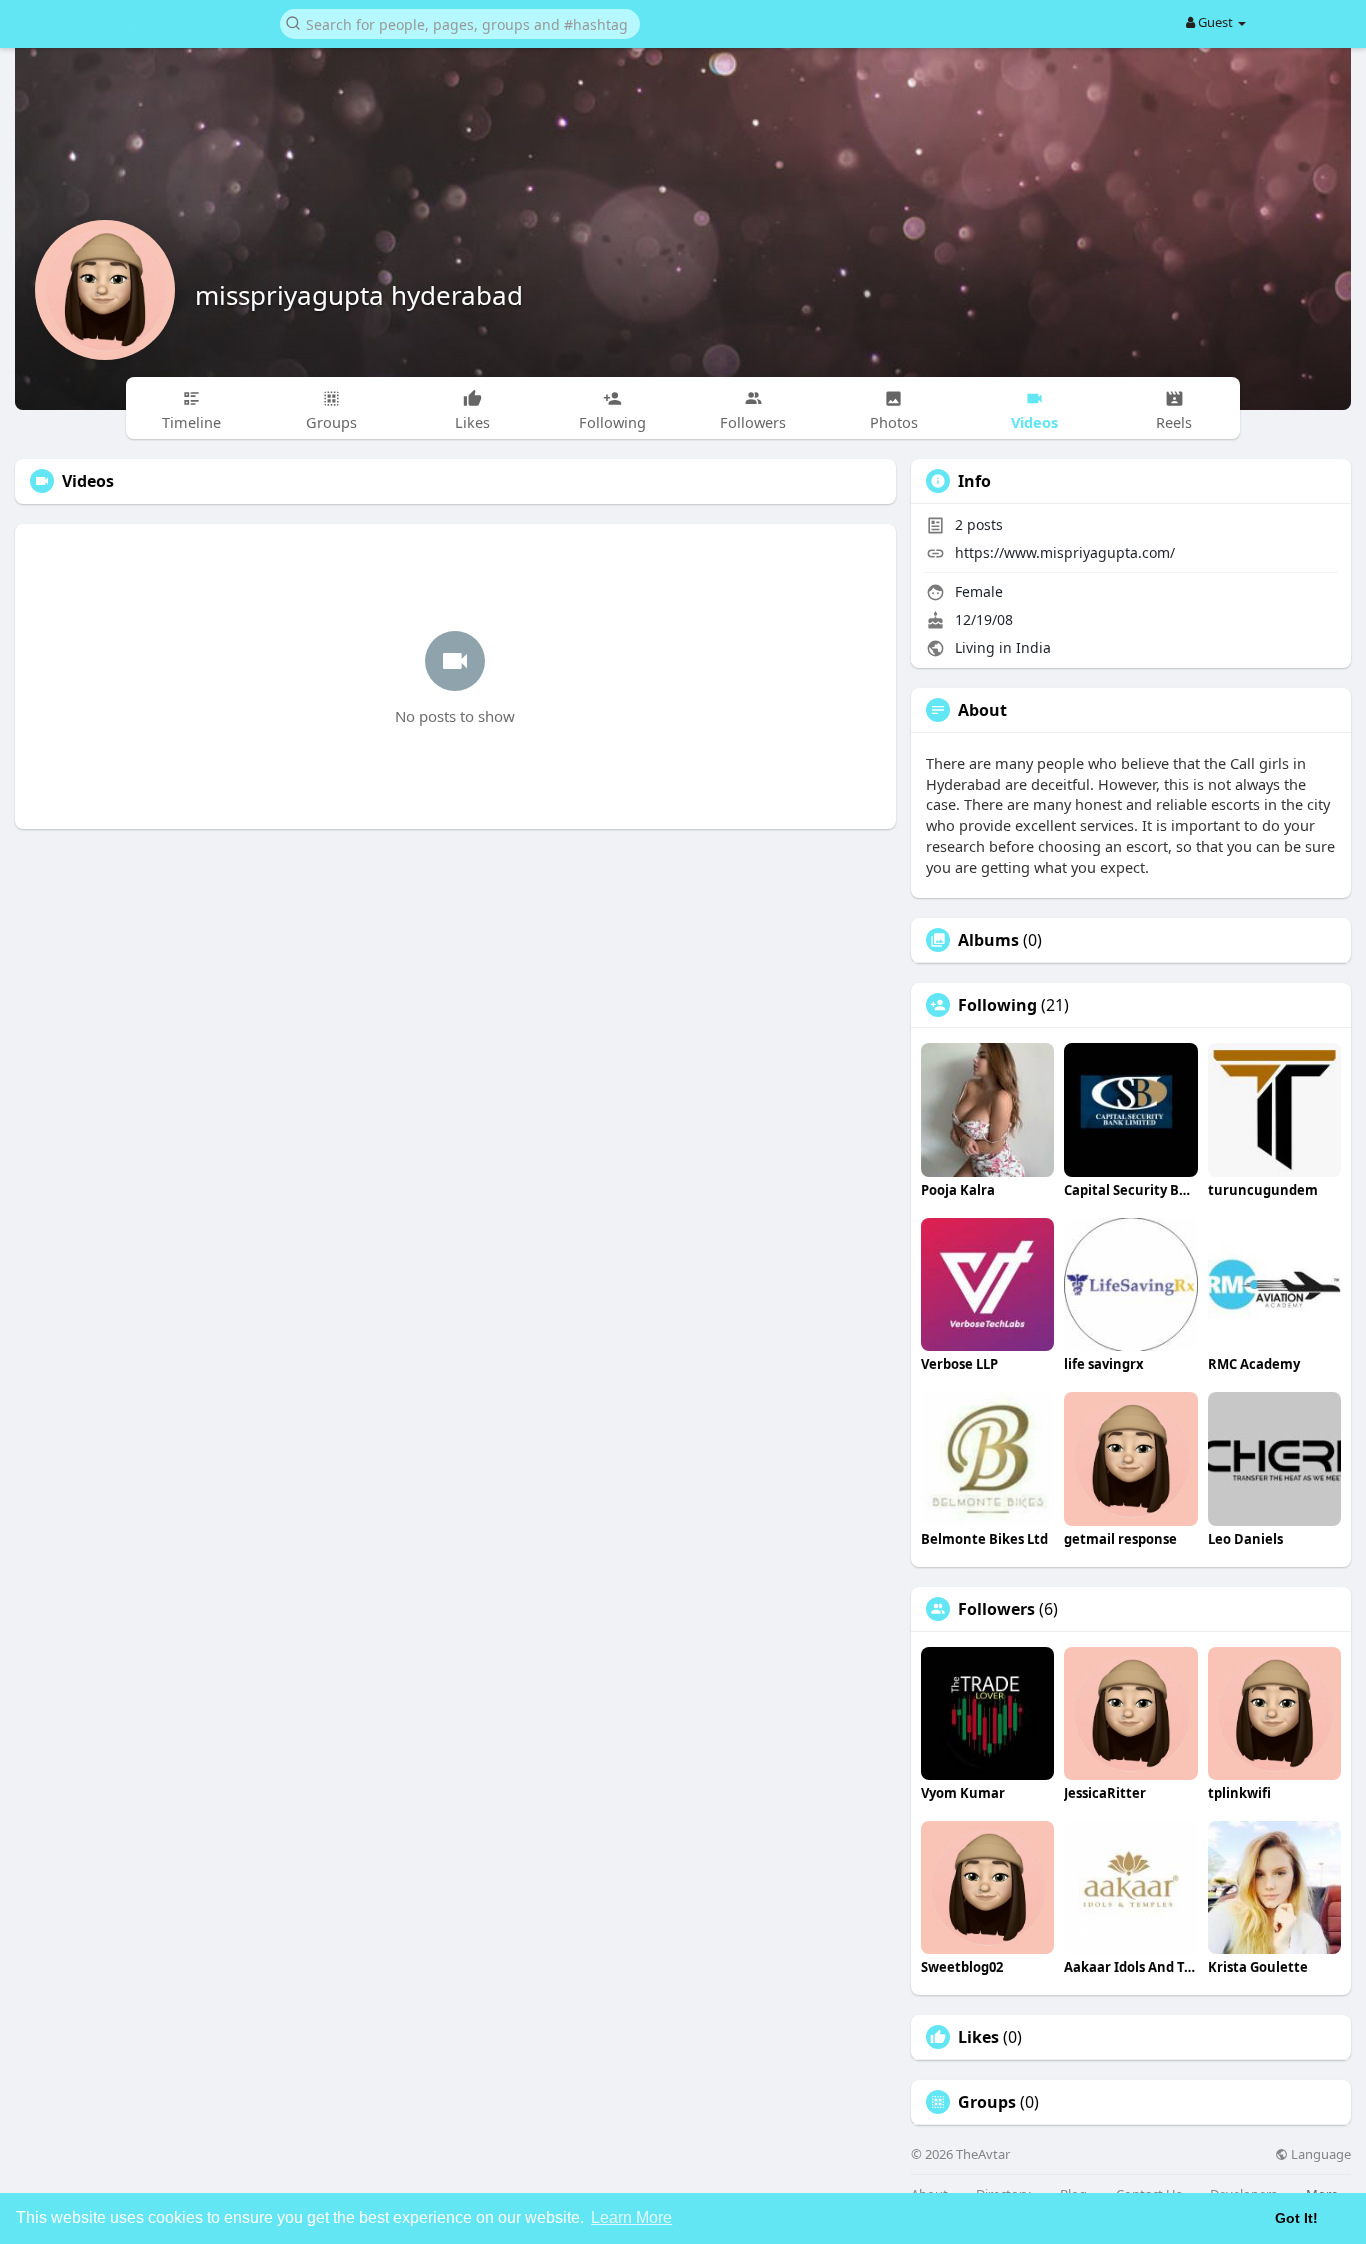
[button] (460, 22)
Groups (987, 2102)
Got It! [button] (1296, 2218)
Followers (996, 1609)
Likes (978, 2037)
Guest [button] (1215, 22)
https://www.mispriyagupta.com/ (1065, 552)
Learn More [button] (631, 2217)
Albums (988, 940)
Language (1319, 2154)
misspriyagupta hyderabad (359, 295)
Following (997, 1005)
